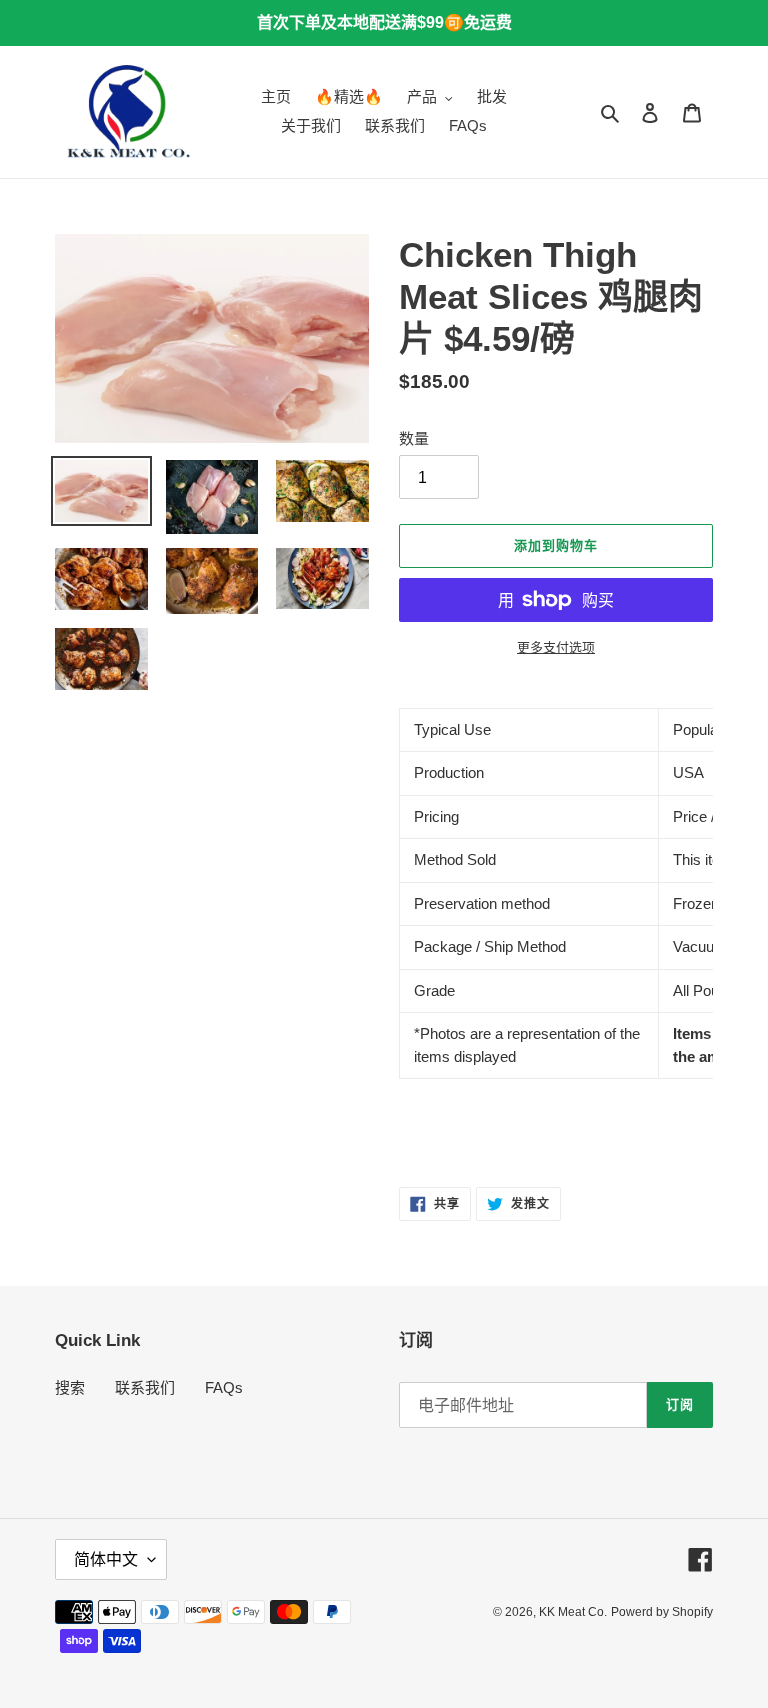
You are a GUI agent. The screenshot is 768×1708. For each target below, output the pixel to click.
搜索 (70, 1387)
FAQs (224, 1387)
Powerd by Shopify (662, 1612)
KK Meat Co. (573, 1612)
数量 (414, 438)
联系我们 (145, 1387)
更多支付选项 (556, 647)
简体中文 (106, 1559)
